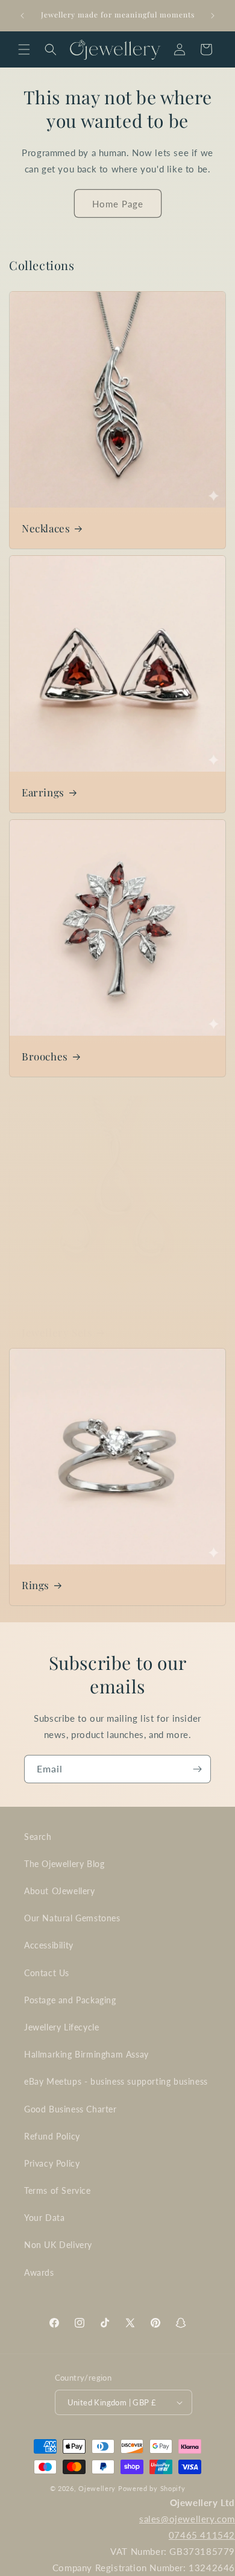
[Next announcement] (213, 16)
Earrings (43, 792)
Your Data (44, 2218)
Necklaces (46, 528)
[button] (24, 49)
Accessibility (49, 1945)
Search (38, 1837)
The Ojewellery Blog (64, 1864)
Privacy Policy (52, 2163)
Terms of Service (58, 2190)
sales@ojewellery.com (187, 2519)
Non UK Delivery (58, 2245)
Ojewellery (97, 2488)
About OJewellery (60, 1891)
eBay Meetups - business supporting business (116, 2081)
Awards (39, 2272)
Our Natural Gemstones (72, 1918)
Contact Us (47, 1973)
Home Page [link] (118, 204)
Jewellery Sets (57, 1332)
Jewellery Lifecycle (61, 2027)
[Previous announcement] (22, 16)
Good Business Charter (70, 2109)
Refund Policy (52, 2136)
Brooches (45, 1056)
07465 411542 (202, 2535)
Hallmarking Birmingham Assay (86, 2054)
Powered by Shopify (152, 2488)
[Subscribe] (197, 1769)
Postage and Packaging (70, 2000)
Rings (36, 1585)
